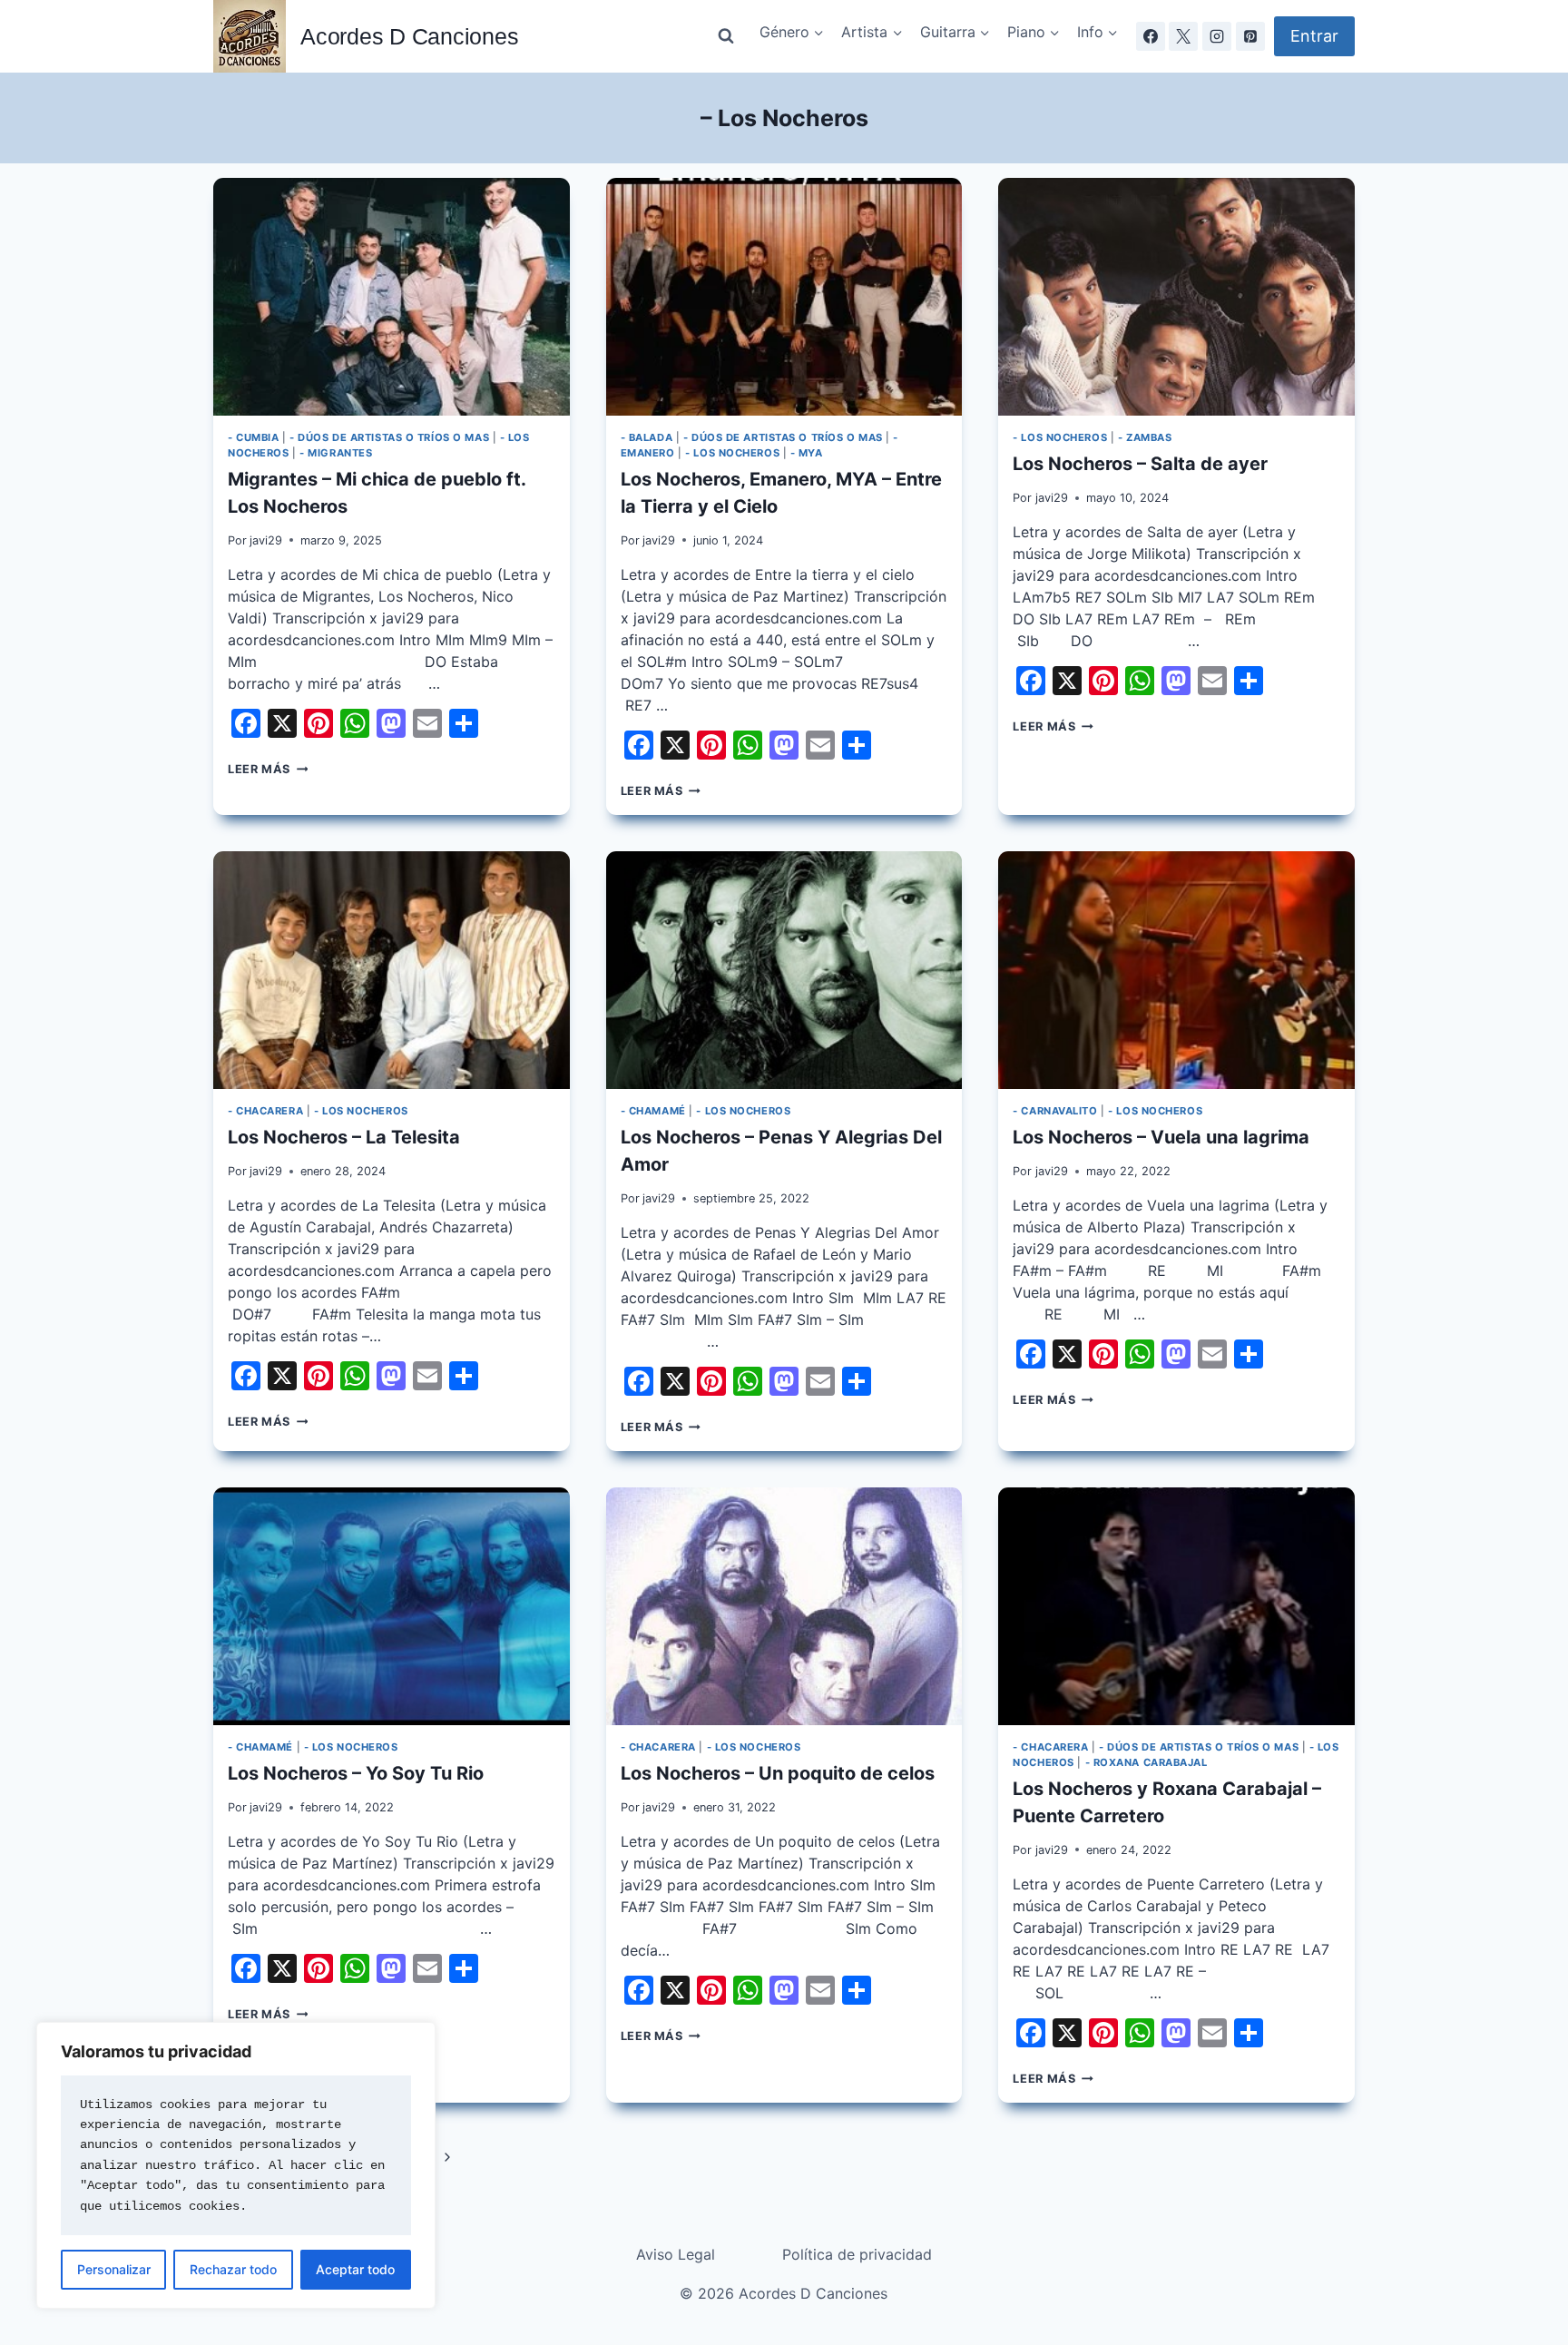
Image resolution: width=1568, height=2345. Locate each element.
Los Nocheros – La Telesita (344, 1137)
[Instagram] (1217, 36)
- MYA (807, 453)
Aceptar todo (355, 2269)
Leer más (268, 769)
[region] (236, 2165)
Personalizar (114, 2269)
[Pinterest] (1250, 36)
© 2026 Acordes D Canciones (784, 2293)
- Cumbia (253, 437)
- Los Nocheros (732, 453)
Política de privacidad (857, 2254)
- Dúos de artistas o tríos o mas (389, 437)
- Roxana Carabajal (1147, 1762)
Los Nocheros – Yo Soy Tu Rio (356, 1773)
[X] (1183, 36)
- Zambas (1145, 437)
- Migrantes (336, 453)
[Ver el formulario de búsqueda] (726, 36)
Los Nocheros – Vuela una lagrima (1161, 1137)
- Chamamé (653, 1111)
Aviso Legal (676, 2254)
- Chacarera (265, 1111)
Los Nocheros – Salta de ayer (1140, 464)
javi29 (266, 540)
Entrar (1314, 36)
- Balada (647, 437)
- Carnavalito (1055, 1111)
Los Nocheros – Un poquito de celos (778, 1773)
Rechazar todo (233, 2269)
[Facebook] (1151, 36)
